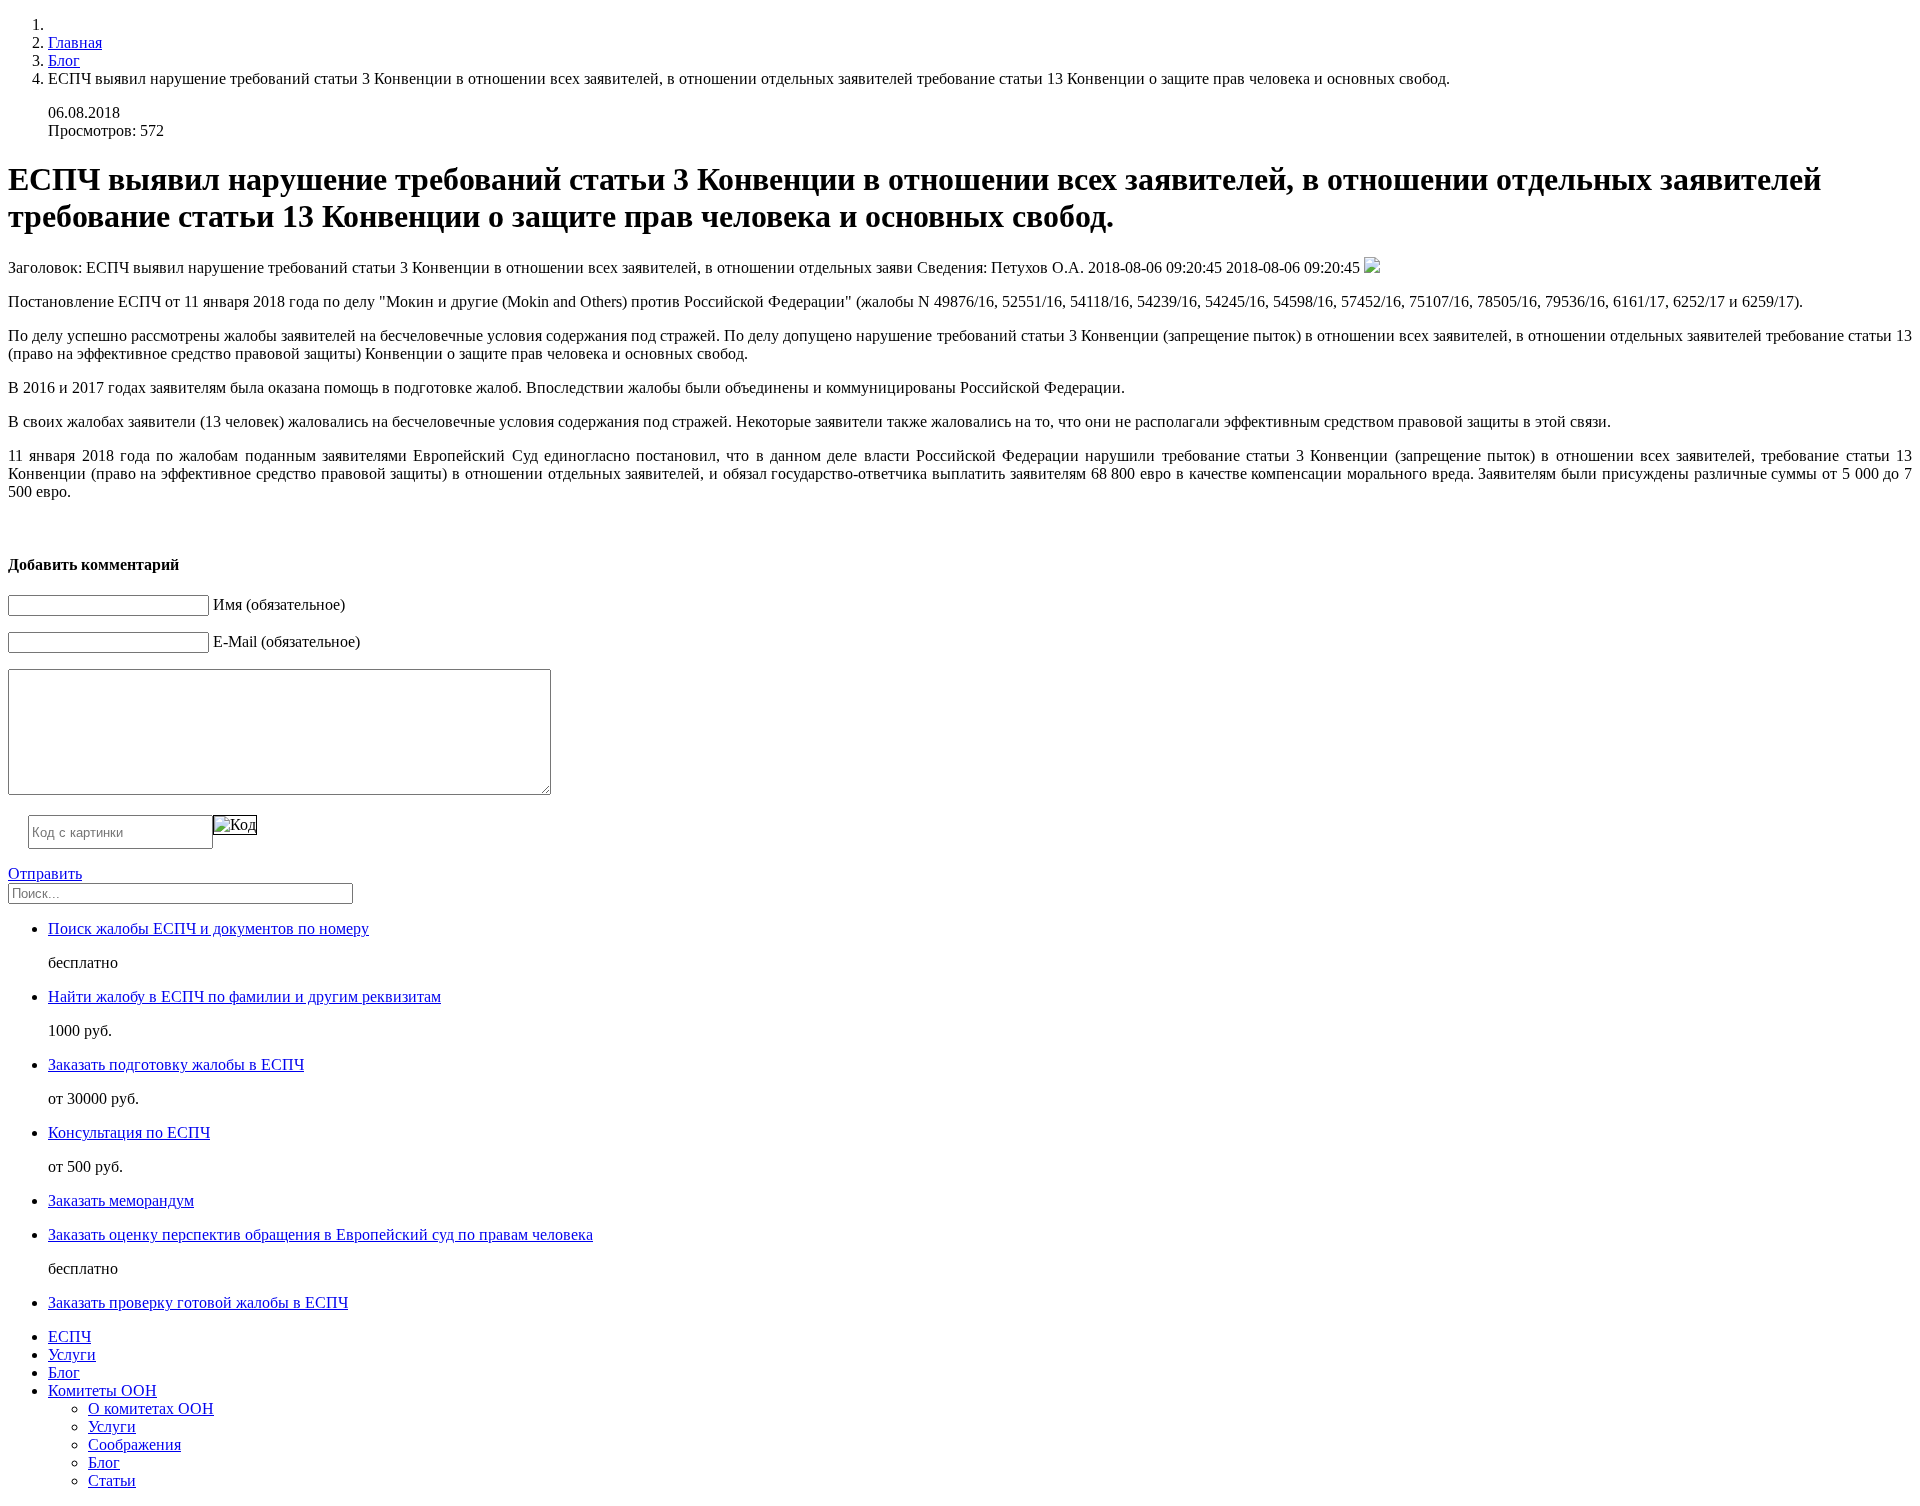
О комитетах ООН (151, 1408)
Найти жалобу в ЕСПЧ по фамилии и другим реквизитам (244, 996)
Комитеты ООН (102, 1390)
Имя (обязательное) (279, 604)
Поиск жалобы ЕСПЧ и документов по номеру (208, 928)
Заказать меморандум (121, 1200)
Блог (64, 60)
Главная (75, 42)
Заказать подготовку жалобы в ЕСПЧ (176, 1064)
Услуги (72, 1354)
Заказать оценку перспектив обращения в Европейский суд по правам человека (320, 1234)
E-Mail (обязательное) (286, 641)
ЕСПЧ (69, 1336)
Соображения (134, 1444)
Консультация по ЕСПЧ (129, 1132)
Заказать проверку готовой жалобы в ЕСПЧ (198, 1302)
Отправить (45, 873)
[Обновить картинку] (235, 825)
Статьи (112, 1480)
